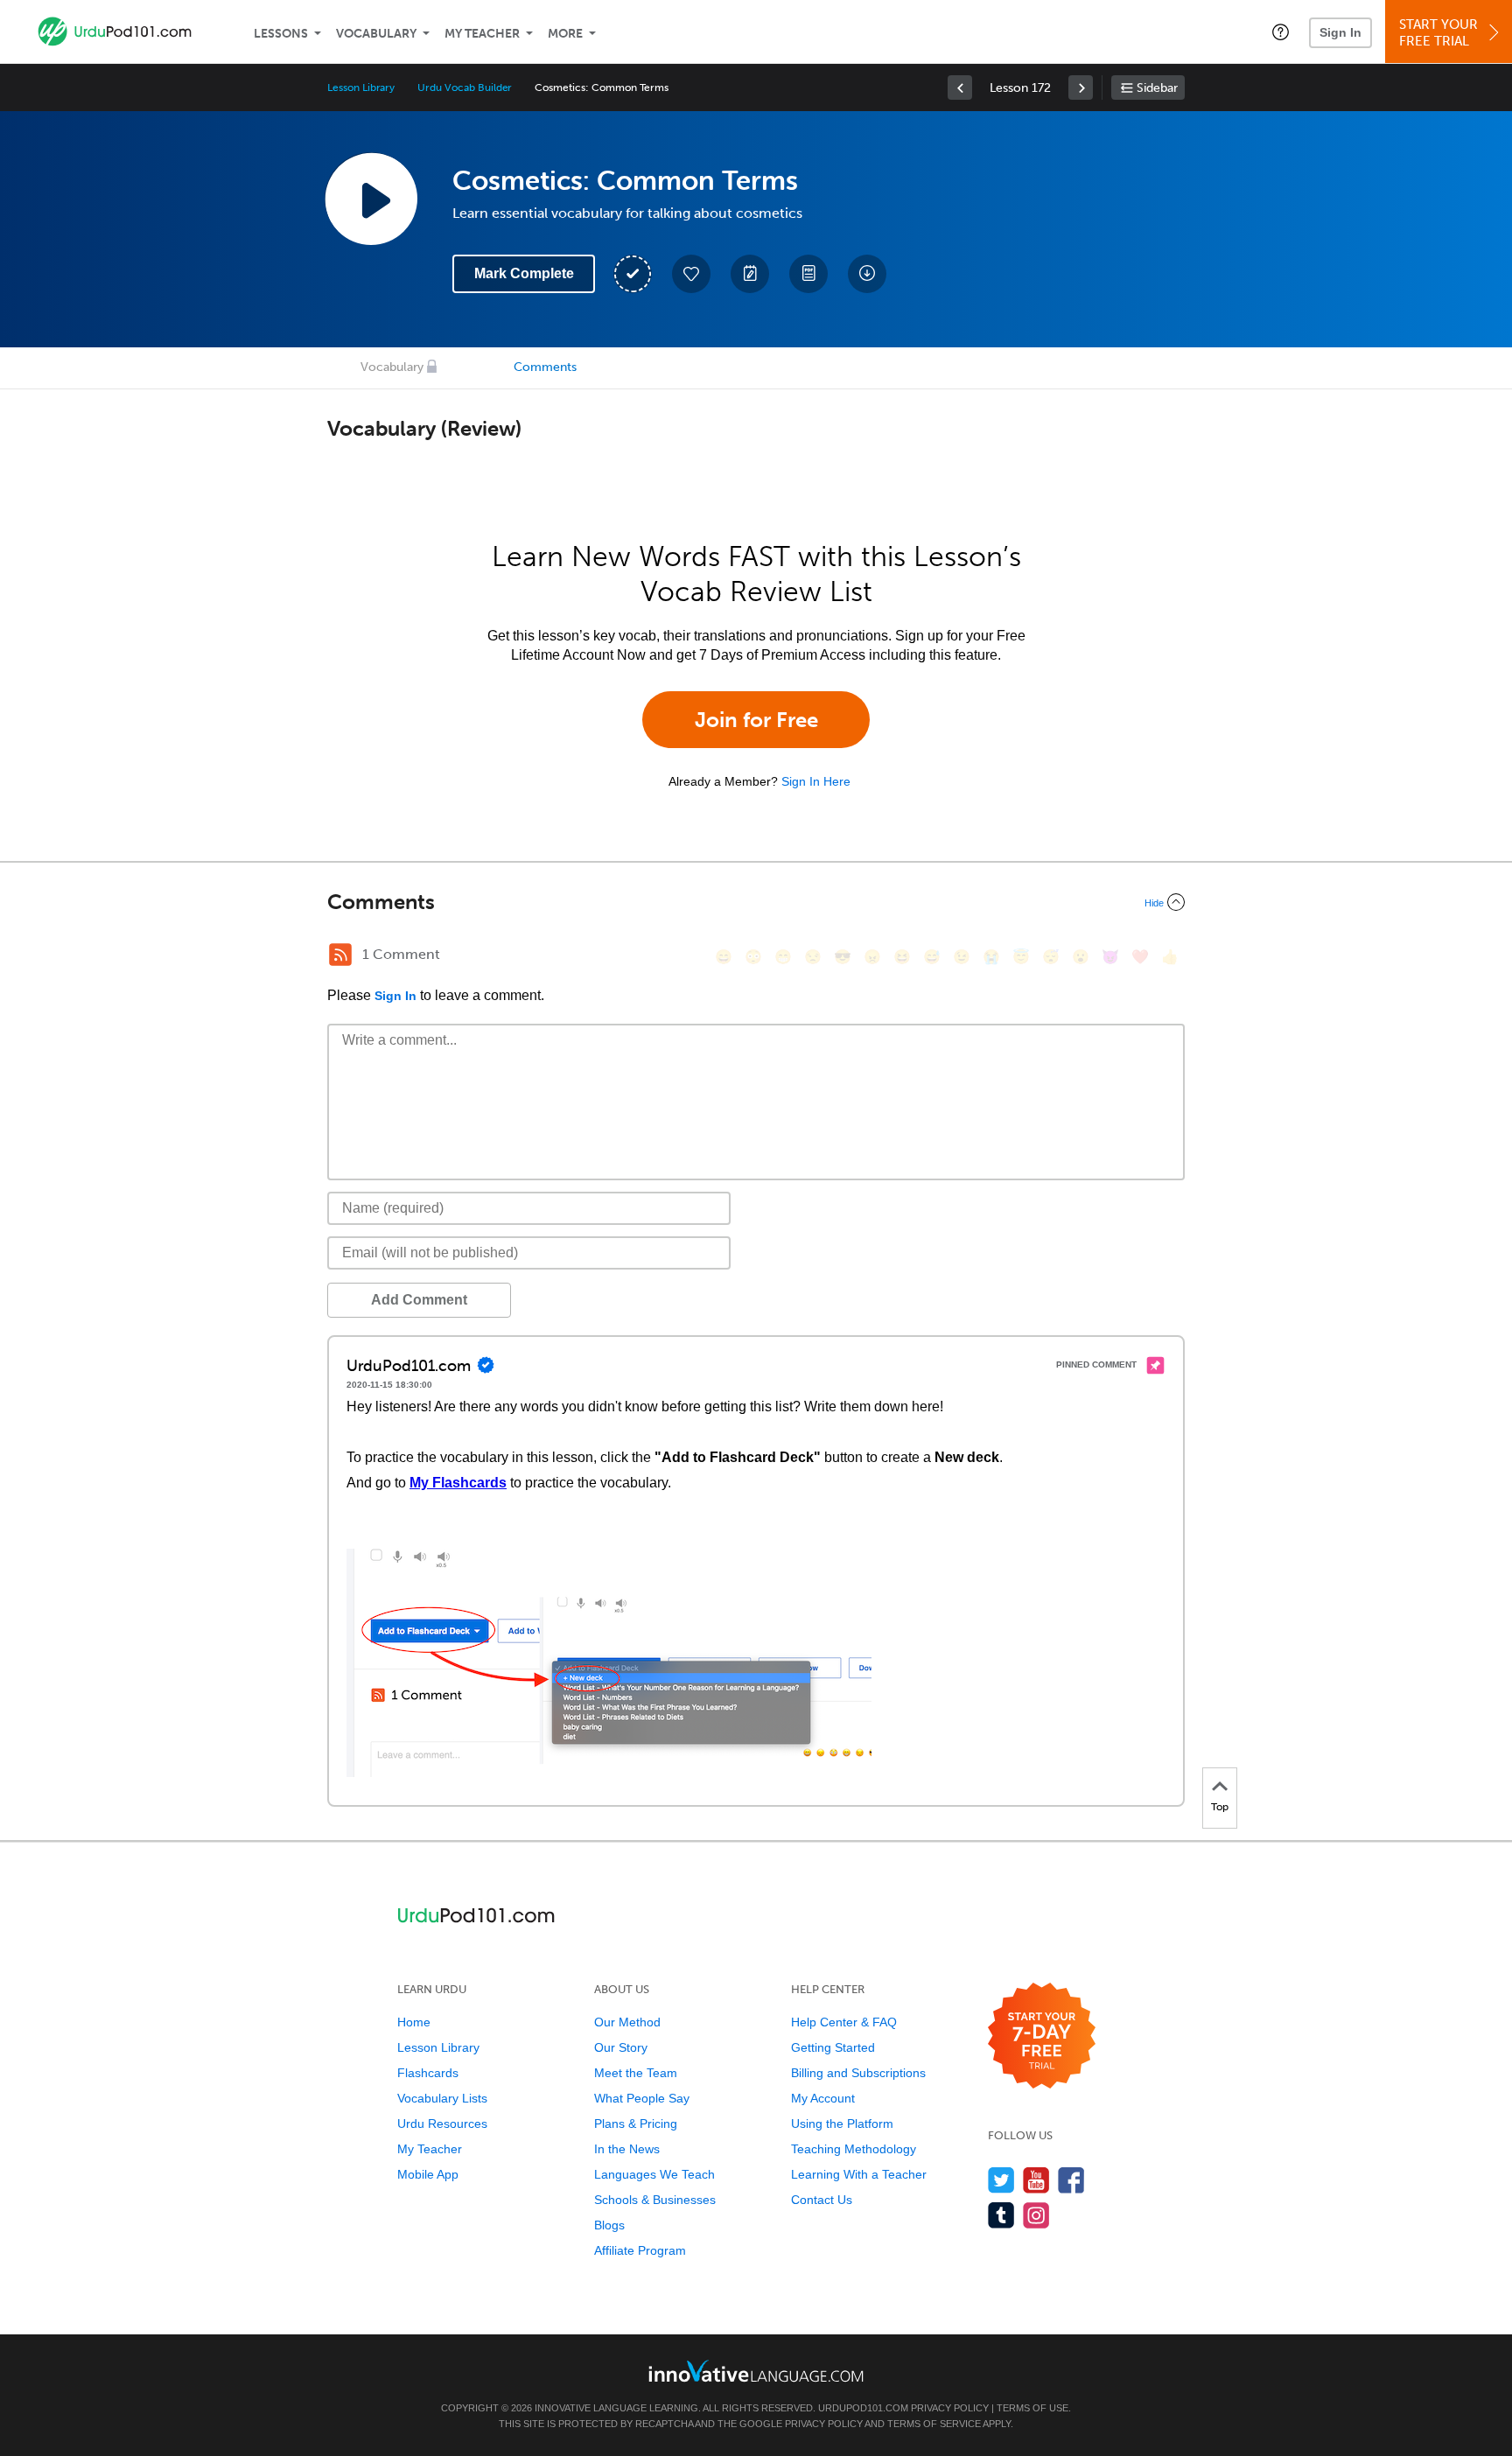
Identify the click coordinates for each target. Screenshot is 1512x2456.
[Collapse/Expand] (756, 902)
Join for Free (756, 720)
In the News (627, 2149)
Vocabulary (376, 34)
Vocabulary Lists (442, 2098)
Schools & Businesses (655, 2200)
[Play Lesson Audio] (371, 199)
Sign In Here (816, 781)
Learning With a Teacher (859, 2174)
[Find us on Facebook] (1071, 2180)
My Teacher (482, 34)
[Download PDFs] (808, 274)
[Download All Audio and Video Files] (867, 274)
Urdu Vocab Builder (465, 87)
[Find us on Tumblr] (1001, 2215)
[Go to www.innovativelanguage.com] (756, 2371)
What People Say (642, 2098)
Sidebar (1157, 88)
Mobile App (428, 2174)
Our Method (627, 2022)
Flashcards (428, 2073)
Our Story (621, 2047)
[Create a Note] (750, 274)
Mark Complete (524, 273)
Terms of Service (934, 2424)
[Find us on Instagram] (1036, 2215)
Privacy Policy (950, 2408)
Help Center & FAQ (844, 2022)
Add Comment (419, 1300)
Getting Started (833, 2047)
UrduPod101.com (863, 2408)
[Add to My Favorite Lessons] (691, 274)
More (565, 34)
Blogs (609, 2225)
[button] (1281, 31)
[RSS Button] (340, 955)
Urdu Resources (442, 2124)
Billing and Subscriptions (858, 2073)
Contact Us (822, 2200)
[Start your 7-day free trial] (1042, 2036)
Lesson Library (361, 87)
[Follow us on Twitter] (1001, 2180)
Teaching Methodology (854, 2149)
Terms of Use (1032, 2408)
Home (414, 2022)
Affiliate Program (640, 2250)
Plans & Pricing (636, 2124)
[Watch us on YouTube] (1036, 2180)
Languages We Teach (654, 2174)
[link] (960, 87)
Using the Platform (842, 2124)
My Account (823, 2098)
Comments (545, 367)
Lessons (281, 34)
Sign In (1340, 32)
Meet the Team (636, 2073)
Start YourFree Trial (1438, 33)
